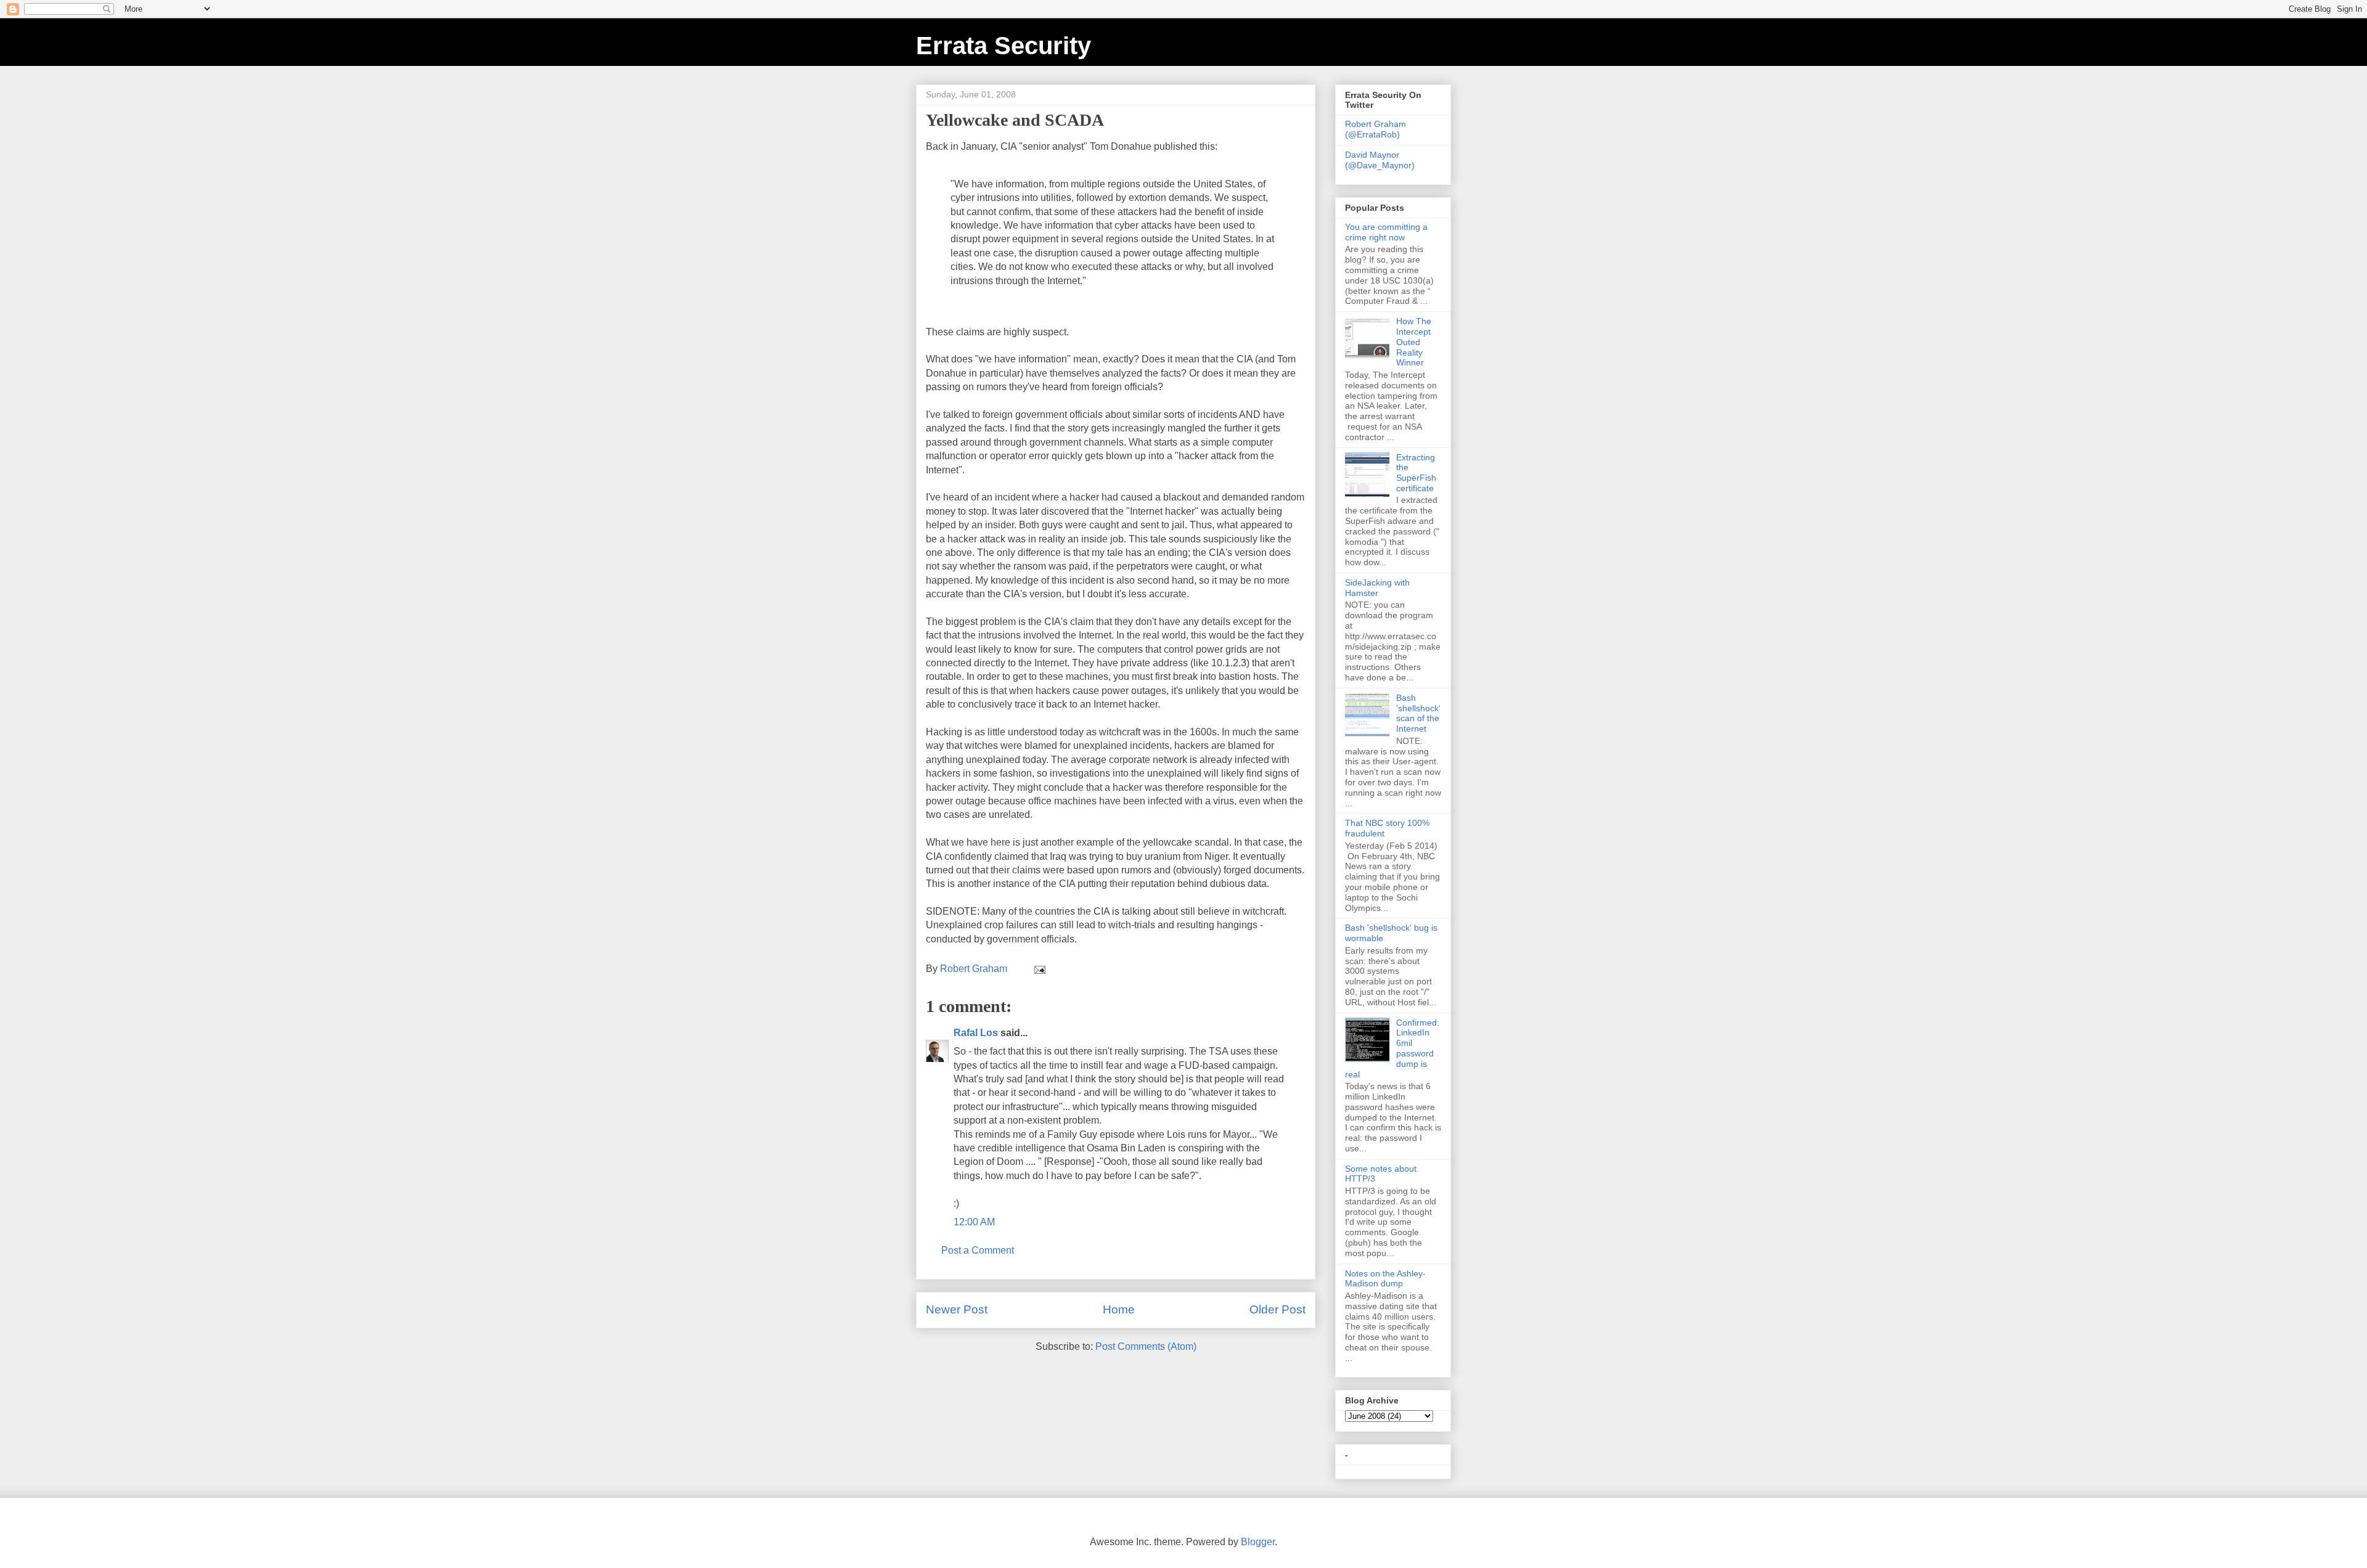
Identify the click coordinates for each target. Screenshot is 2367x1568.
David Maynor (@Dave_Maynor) (1380, 160)
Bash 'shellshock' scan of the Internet (1418, 713)
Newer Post (957, 1309)
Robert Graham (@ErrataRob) (1376, 129)
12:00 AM (974, 1222)
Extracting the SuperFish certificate (1416, 473)
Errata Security (1004, 46)
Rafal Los (976, 1033)
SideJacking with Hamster (1377, 588)
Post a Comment (978, 1250)
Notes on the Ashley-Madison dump (1385, 1279)
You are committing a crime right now (1386, 232)
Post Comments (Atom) (1146, 1346)
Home (1119, 1309)
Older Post (1278, 1309)
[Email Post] (1039, 969)
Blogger (1258, 1542)
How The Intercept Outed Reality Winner (1414, 342)
